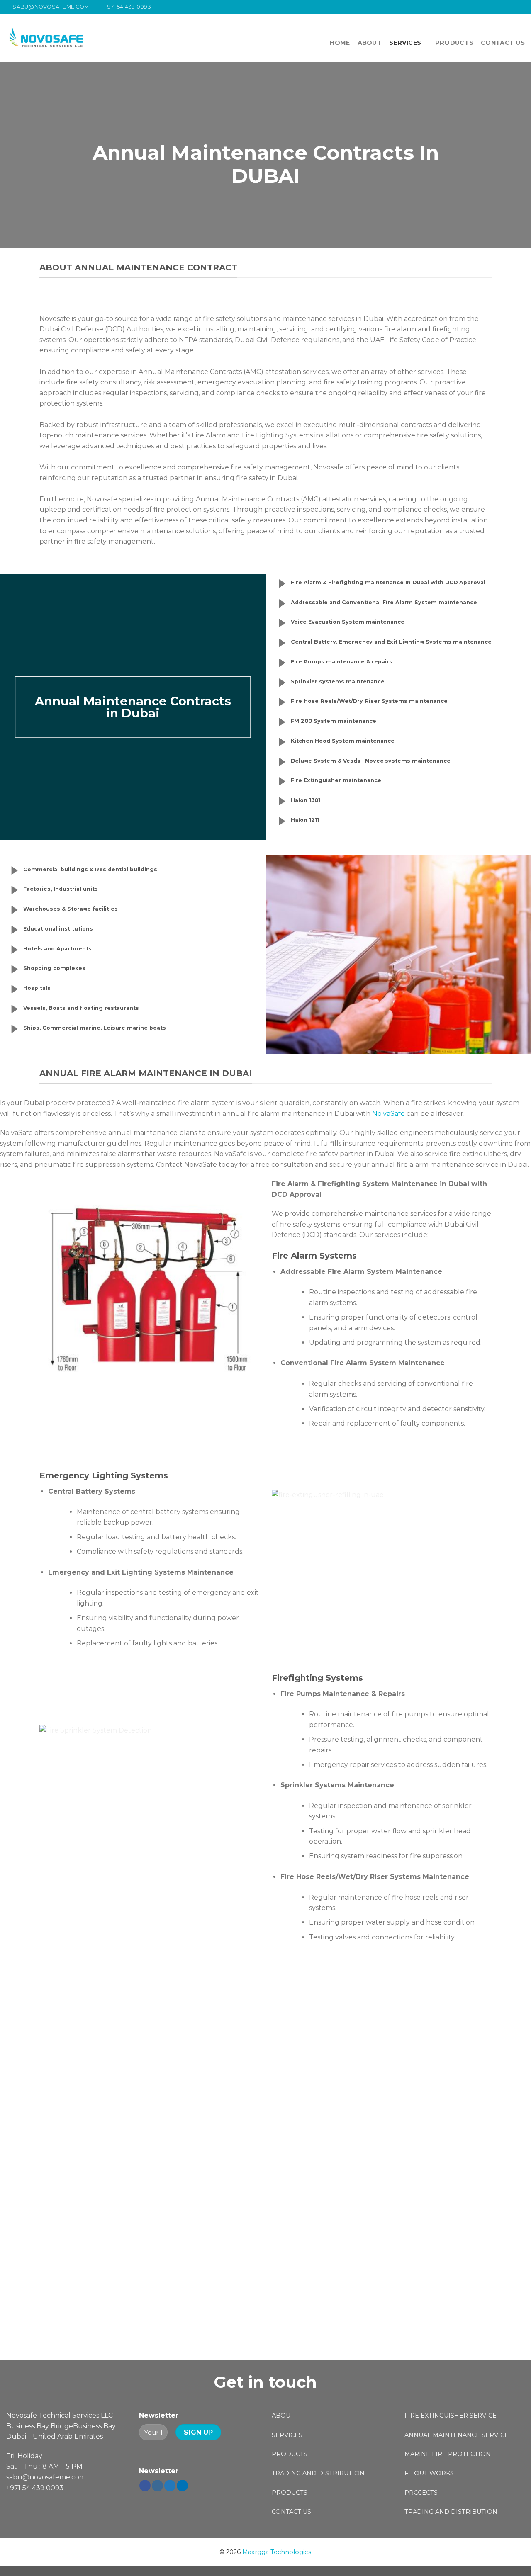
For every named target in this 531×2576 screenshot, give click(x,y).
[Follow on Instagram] (505, 7)
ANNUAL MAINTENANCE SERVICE (457, 2435)
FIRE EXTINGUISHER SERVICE (451, 2416)
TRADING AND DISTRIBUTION (318, 2473)
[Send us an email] (521, 7)
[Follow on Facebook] (497, 7)
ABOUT (370, 43)
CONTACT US (503, 43)
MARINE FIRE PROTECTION (448, 2454)
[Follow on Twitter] (513, 7)
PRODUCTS (454, 43)
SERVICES (405, 43)
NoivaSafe (389, 1114)
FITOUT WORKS (429, 2473)
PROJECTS (421, 2493)
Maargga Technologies (277, 2552)
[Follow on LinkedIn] (182, 2486)
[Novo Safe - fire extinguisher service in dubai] (47, 38)
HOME (340, 43)
